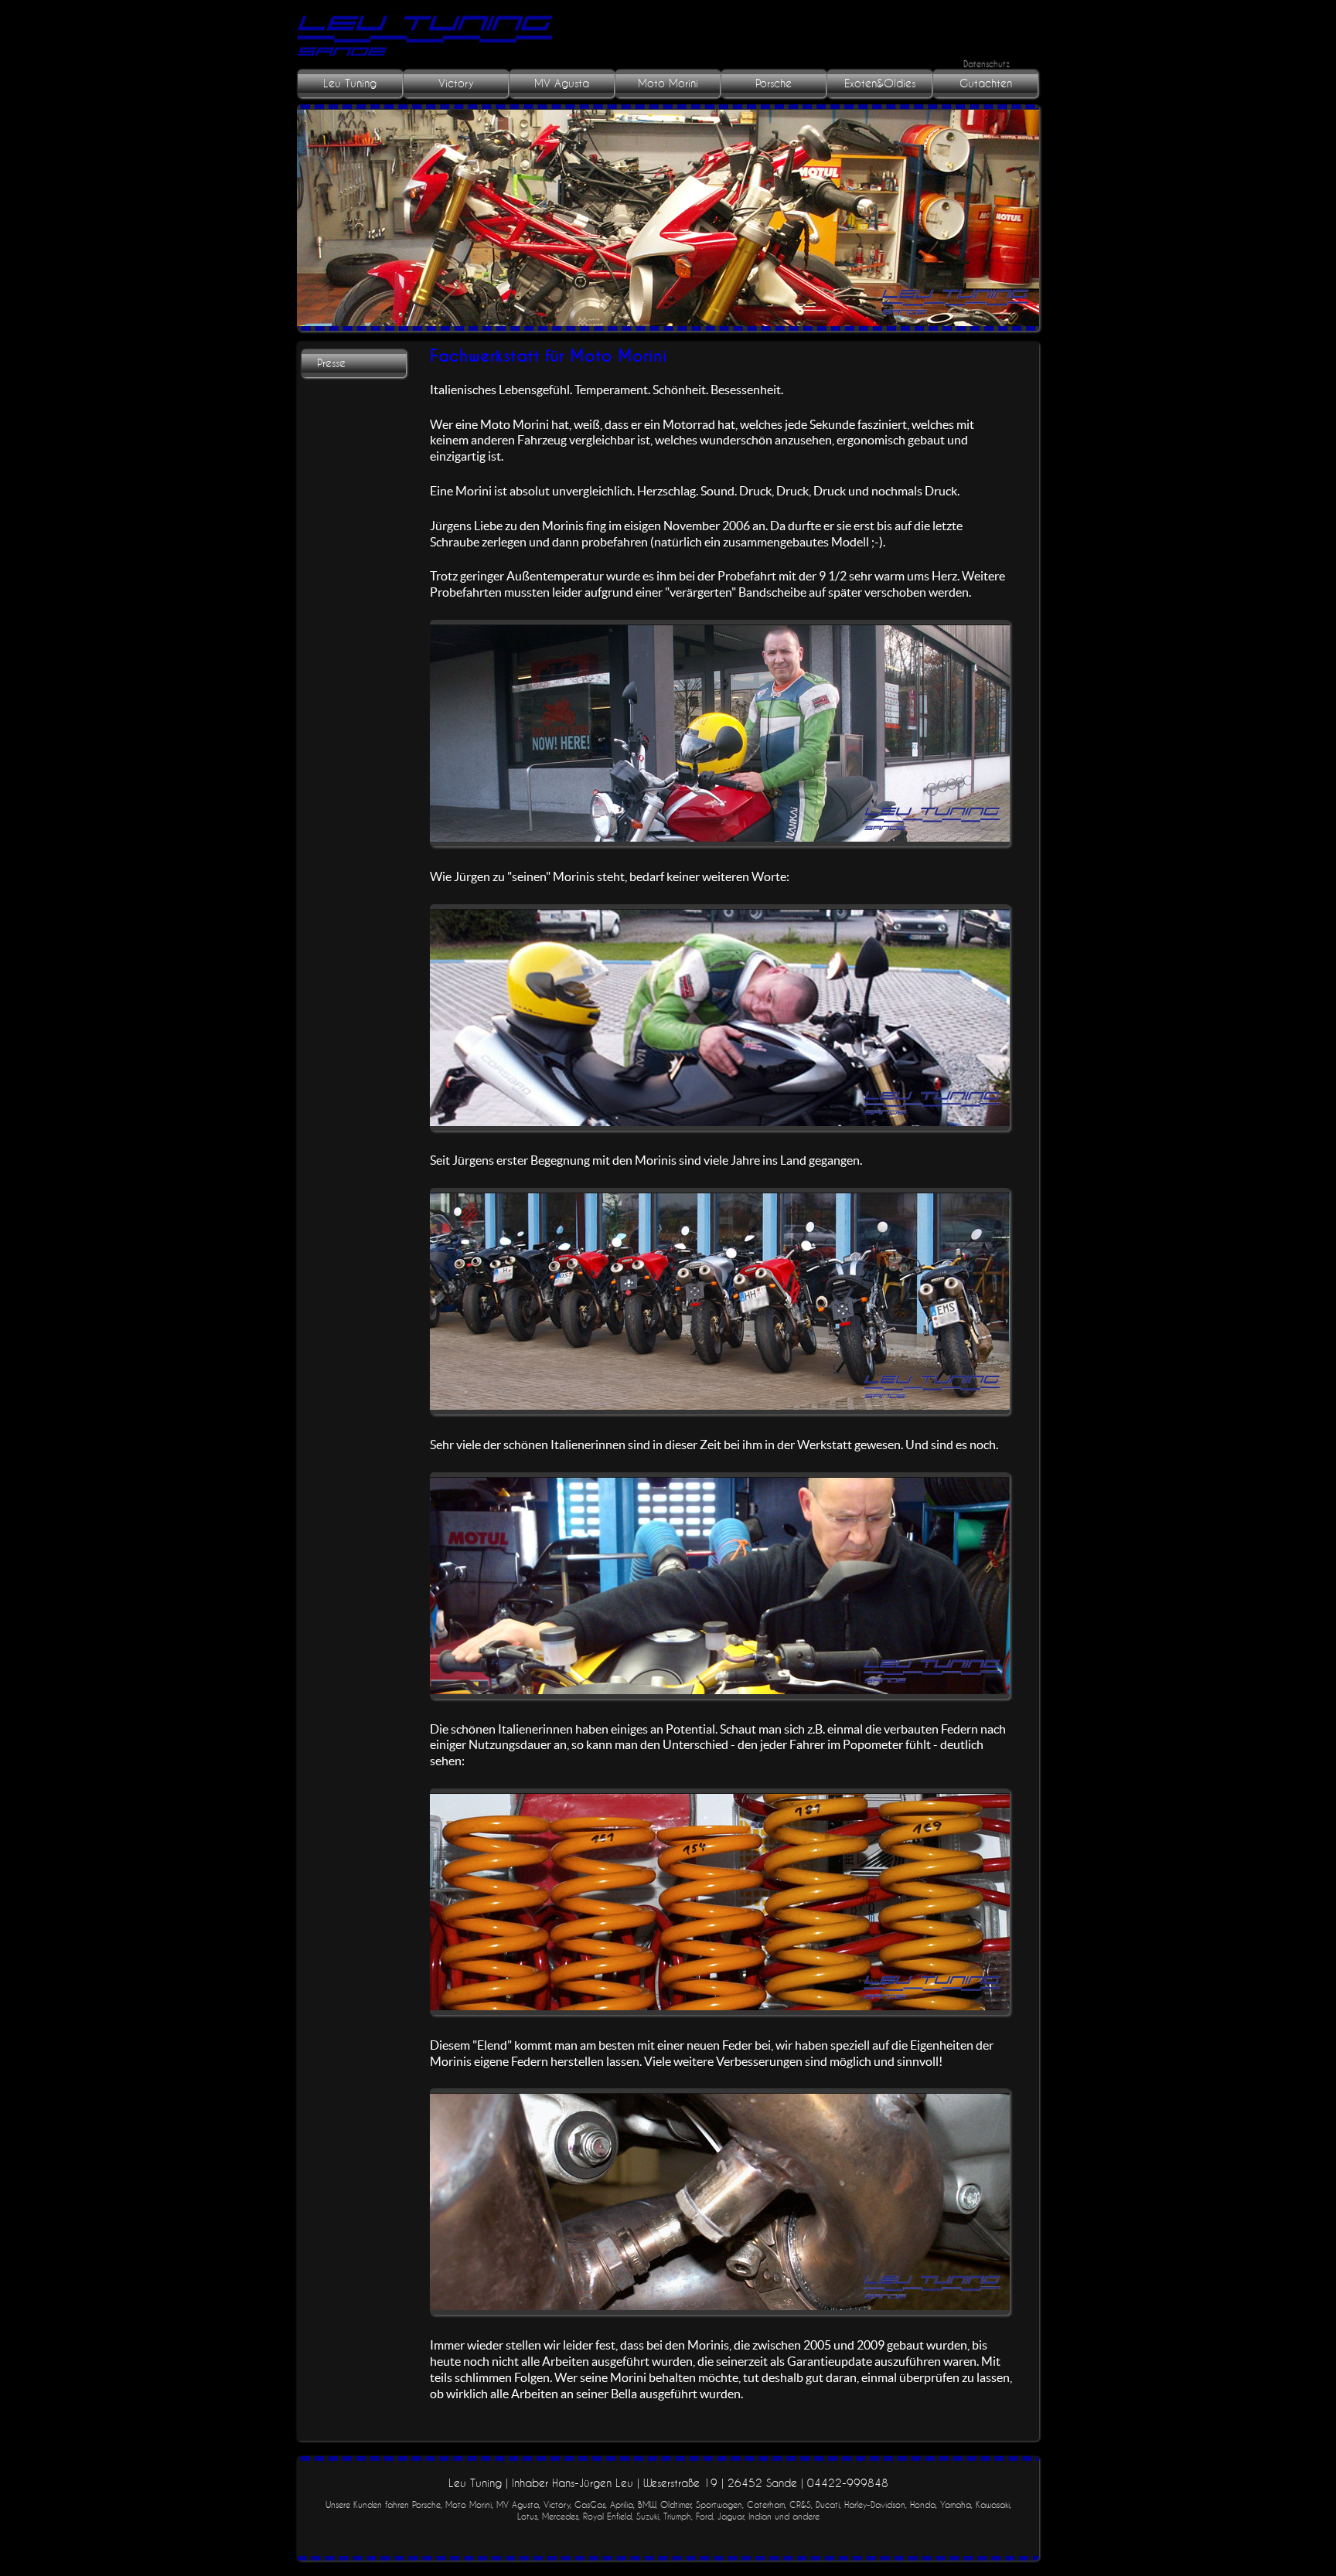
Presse (331, 363)
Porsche (774, 83)
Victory (456, 83)
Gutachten (986, 83)
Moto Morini (668, 83)
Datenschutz (987, 64)
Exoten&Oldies (880, 83)
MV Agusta (562, 83)
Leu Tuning (350, 83)
